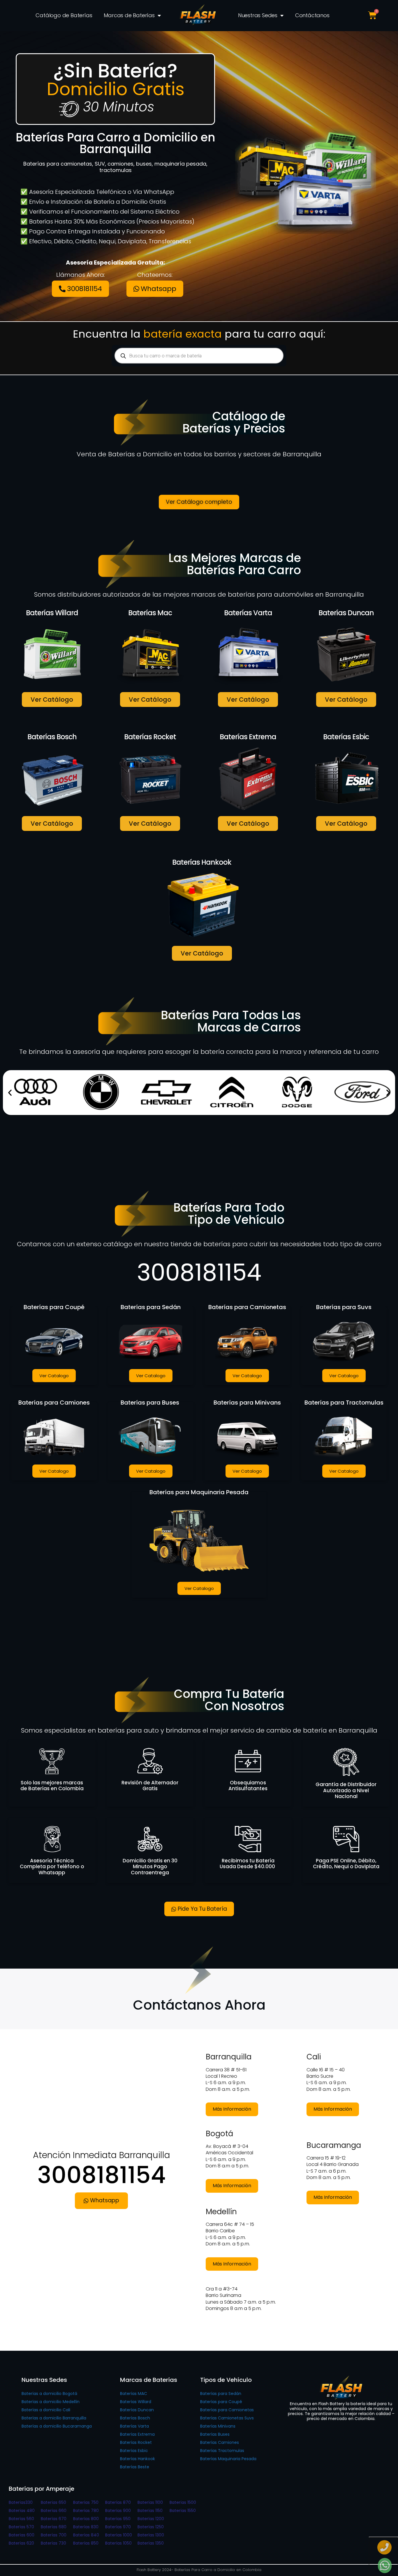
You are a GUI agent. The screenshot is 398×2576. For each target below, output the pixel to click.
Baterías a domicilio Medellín (51, 2402)
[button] (10, 1093)
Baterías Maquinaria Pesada (228, 2459)
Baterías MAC (134, 2394)
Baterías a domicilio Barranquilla (54, 2418)
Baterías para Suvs (344, 1307)
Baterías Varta (134, 2426)
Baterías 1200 (151, 2519)
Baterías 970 (118, 2527)
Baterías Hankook (138, 2459)
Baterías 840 (86, 2535)
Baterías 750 (86, 2502)
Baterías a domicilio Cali (46, 2410)
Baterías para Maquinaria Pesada (199, 1492)
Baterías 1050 (118, 2543)
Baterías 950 (118, 2519)
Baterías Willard (136, 2402)
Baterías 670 (54, 2519)
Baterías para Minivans (247, 1403)
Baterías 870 (118, 2502)
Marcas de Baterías (129, 15)
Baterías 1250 (151, 2527)
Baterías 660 (54, 2511)
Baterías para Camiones (54, 1403)
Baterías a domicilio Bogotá (49, 2394)
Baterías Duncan (137, 2410)
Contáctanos (312, 15)
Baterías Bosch (135, 2418)
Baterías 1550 (183, 2511)
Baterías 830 (86, 2527)
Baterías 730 (53, 2543)
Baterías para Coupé (54, 1307)
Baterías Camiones (220, 2442)
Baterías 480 (22, 2511)
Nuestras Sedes (258, 15)
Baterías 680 (54, 2527)
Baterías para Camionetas (247, 1307)
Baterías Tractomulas (222, 2451)
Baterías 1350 (151, 2543)
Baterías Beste (135, 2467)
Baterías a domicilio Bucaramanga (57, 2426)
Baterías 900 (118, 2511)
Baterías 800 (86, 2519)
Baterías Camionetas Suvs (227, 2418)
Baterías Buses (215, 2434)
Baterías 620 (21, 2543)
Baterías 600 (22, 2535)
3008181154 (199, 1272)
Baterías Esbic (134, 2451)
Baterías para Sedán (151, 1307)
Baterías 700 (54, 2535)
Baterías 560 (21, 2519)
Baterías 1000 (119, 2535)
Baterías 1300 (151, 2535)
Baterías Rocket (136, 2442)
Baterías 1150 (150, 2511)
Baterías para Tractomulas (344, 1403)
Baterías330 (21, 2502)
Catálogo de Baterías (64, 15)
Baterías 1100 (150, 2502)
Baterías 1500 (183, 2502)
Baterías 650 (53, 2502)
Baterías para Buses (151, 1403)
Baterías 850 (86, 2543)
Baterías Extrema (137, 2434)
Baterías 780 (86, 2511)
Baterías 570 (21, 2527)
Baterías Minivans (218, 2426)
